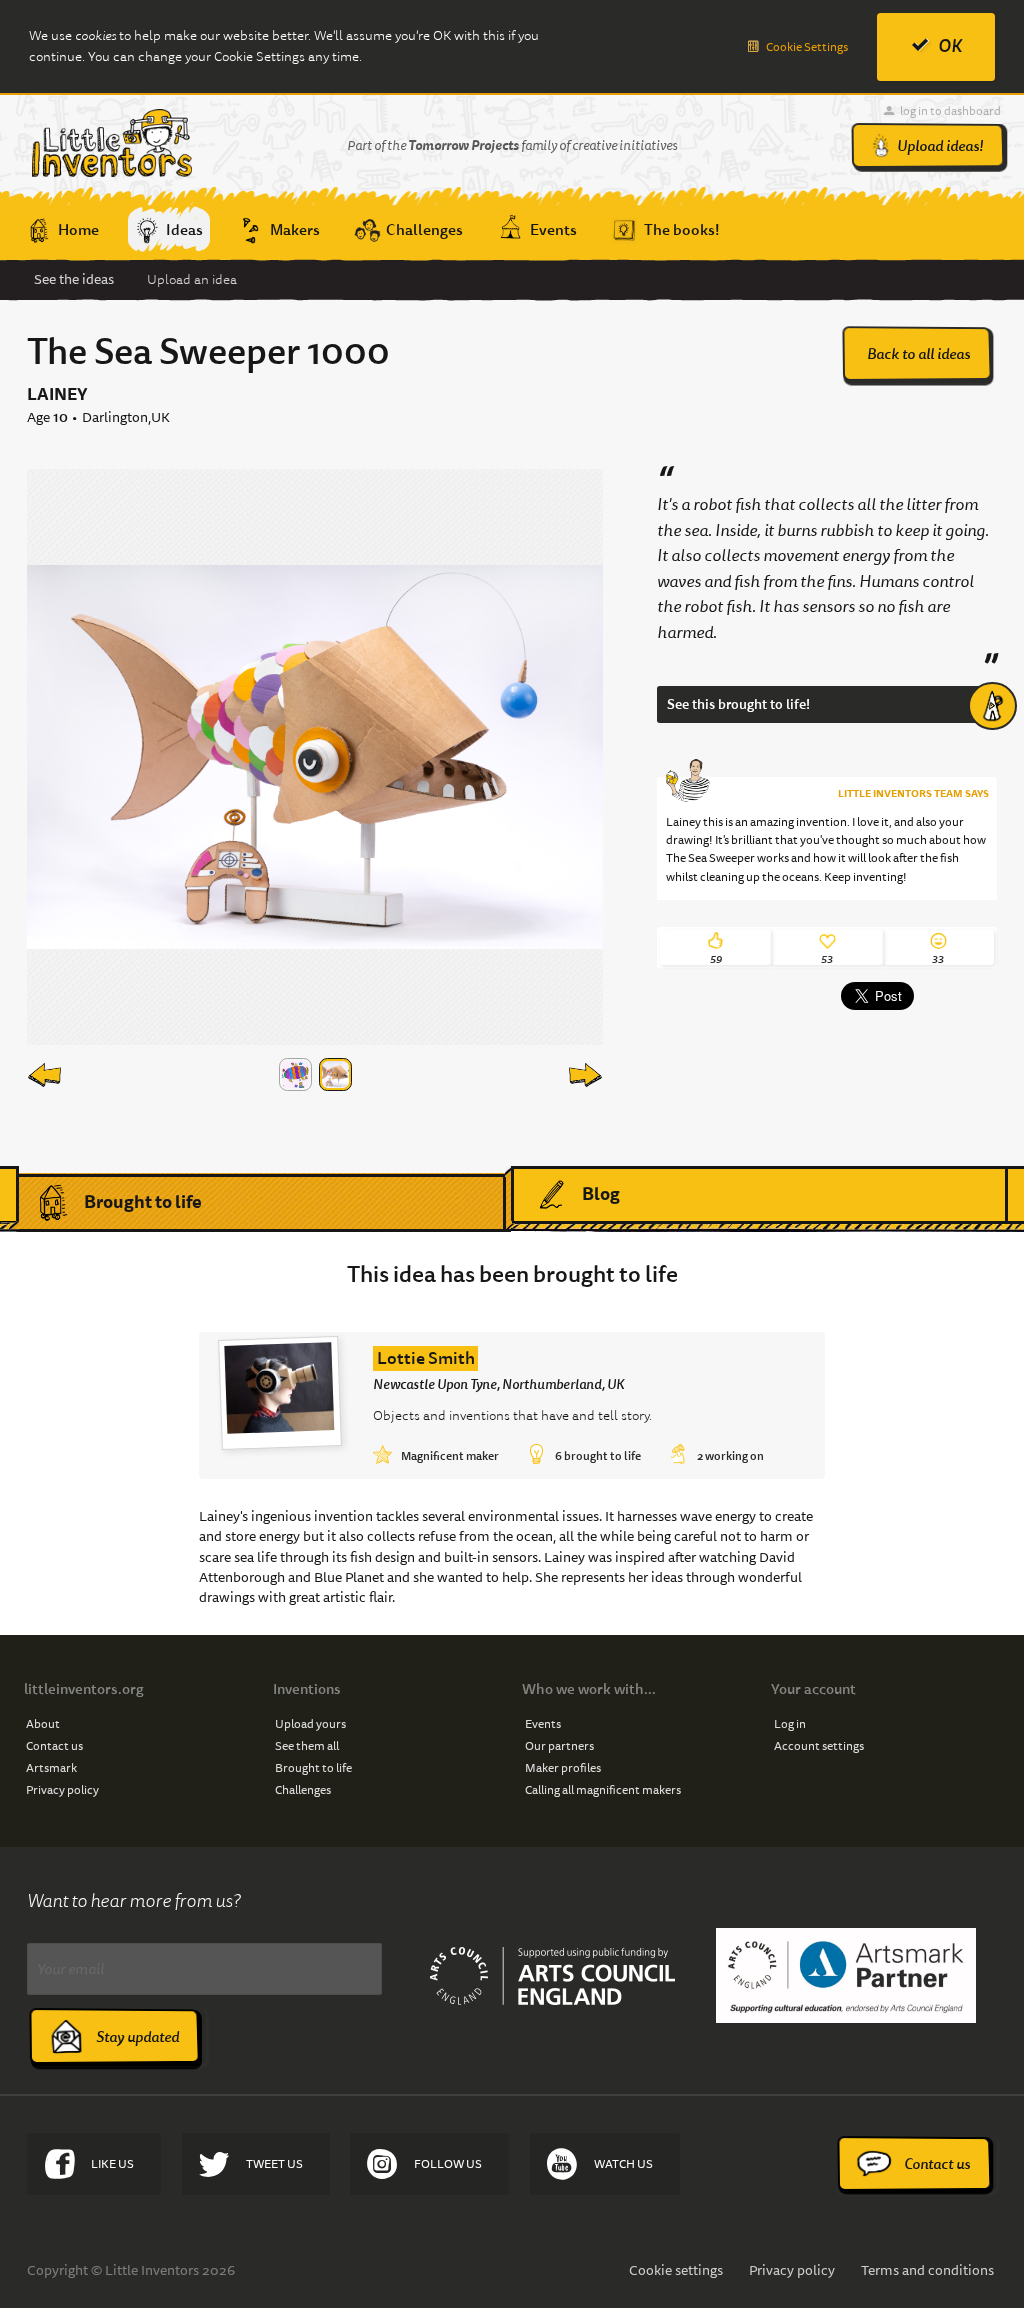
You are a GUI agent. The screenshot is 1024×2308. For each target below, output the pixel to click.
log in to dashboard (950, 110)
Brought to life (143, 1201)
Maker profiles (563, 1767)
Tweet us (274, 2163)
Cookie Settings (807, 46)
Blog (601, 1193)
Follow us (448, 2163)
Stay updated (137, 2037)
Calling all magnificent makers (603, 1789)
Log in (790, 1723)
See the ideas (74, 279)
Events (543, 1723)
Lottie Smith (426, 1358)
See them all (307, 1745)
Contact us (54, 1745)
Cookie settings (676, 2270)
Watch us (623, 2163)
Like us (112, 2163)
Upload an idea (192, 279)
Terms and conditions (927, 2270)
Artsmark (51, 1767)
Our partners (559, 1745)
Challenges (303, 1789)
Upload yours (310, 1723)
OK (950, 46)
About (43, 1723)
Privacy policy (62, 1789)
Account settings (819, 1745)
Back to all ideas (918, 354)
